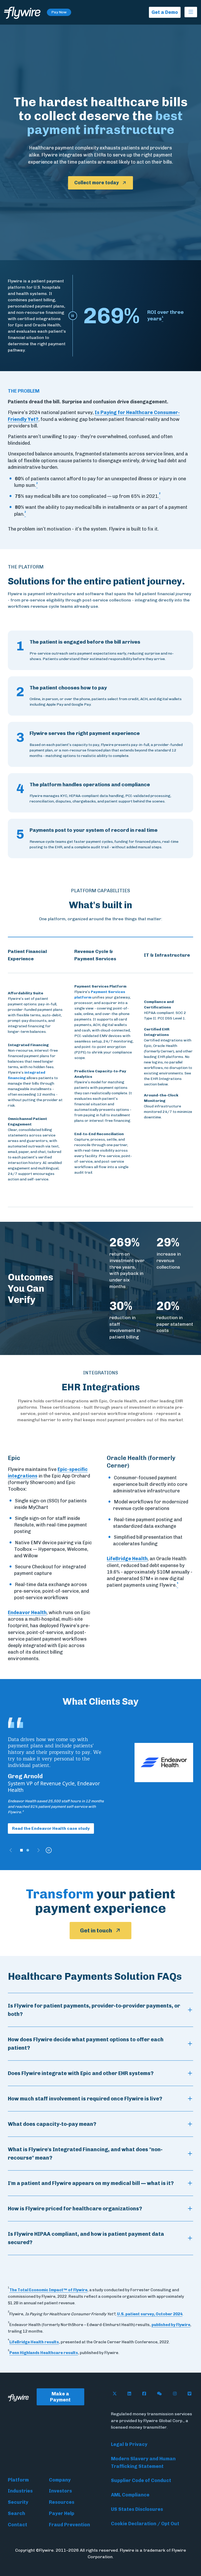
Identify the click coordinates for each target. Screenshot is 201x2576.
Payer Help (62, 2513)
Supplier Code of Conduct (141, 2480)
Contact (18, 2525)
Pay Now (59, 12)
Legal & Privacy (129, 2444)
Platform (18, 2480)
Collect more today (97, 183)
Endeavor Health (27, 1613)
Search (16, 2513)
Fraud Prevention (69, 2525)
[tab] (21, 1850)
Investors (60, 2491)
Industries (20, 2491)
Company (60, 2480)
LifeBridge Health (127, 1559)
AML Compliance (130, 2495)
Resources (62, 2502)
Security (18, 2502)
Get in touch (96, 1930)
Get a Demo (165, 12)
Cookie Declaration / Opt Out (145, 2524)
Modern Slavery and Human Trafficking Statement (143, 2463)
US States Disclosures (137, 2509)
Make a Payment (60, 2397)
